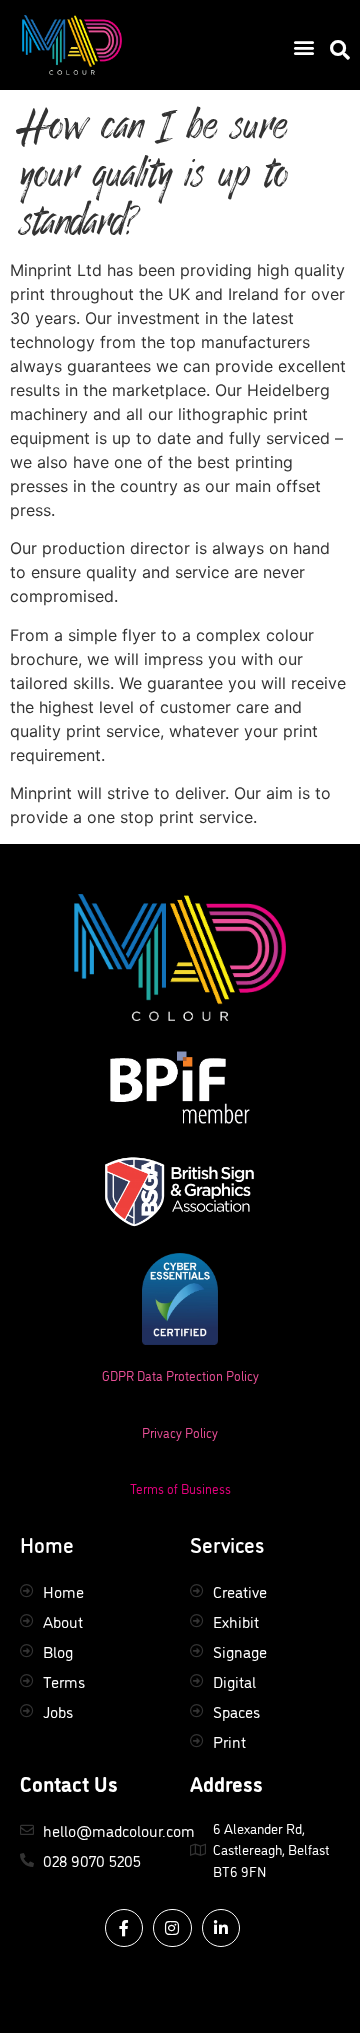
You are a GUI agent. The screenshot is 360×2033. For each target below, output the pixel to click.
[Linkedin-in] (221, 1928)
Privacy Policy (180, 1432)
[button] (303, 46)
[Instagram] (172, 1928)
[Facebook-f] (124, 1928)
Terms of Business (180, 1488)
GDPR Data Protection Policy (180, 1375)
